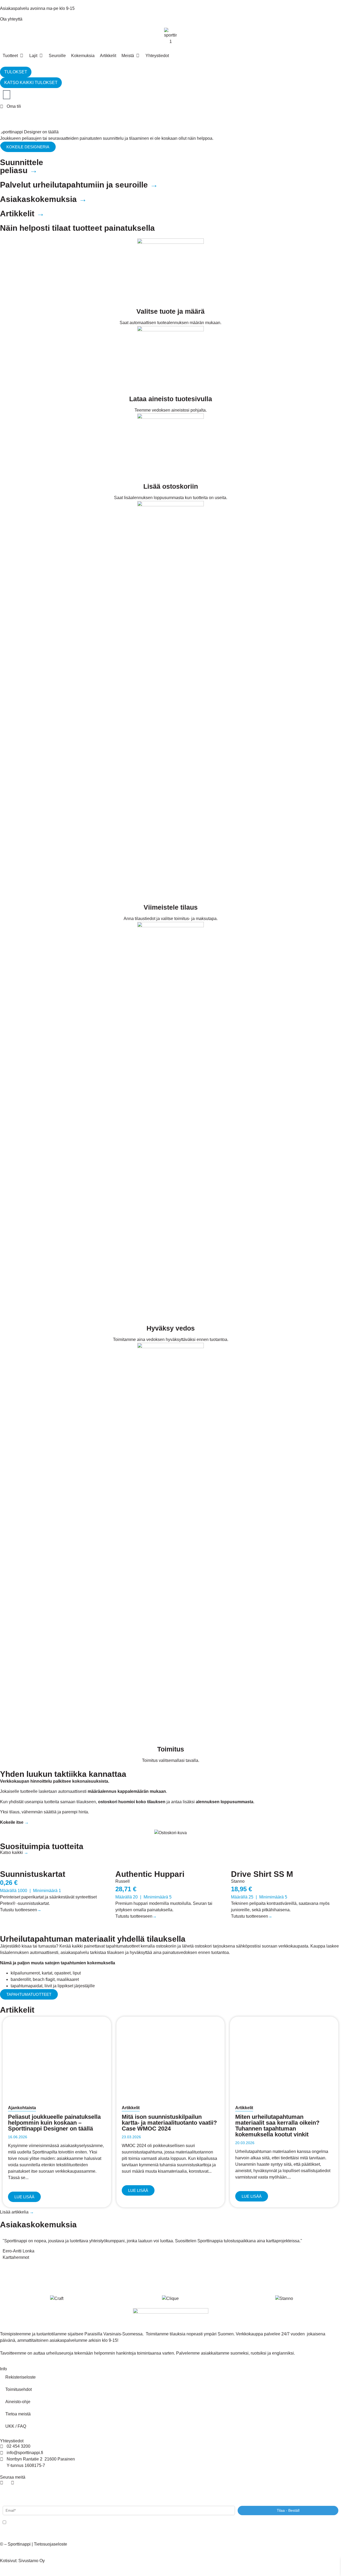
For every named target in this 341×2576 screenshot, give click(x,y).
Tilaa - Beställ (288, 2510)
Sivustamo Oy (32, 2561)
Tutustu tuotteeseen (21, 1910)
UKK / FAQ (16, 2426)
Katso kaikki (14, 1852)
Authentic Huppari (150, 1874)
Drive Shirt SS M (262, 1874)
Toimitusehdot (19, 2389)
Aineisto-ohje (18, 2402)
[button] (22, 56)
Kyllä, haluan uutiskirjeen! (27, 2523)
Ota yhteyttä (11, 19)
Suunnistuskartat (33, 1874)
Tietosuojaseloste (50, 2544)
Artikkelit (131, 2108)
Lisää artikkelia (17, 2212)
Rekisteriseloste (21, 2377)
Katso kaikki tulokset (31, 83)
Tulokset (16, 72)
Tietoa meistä (18, 2414)
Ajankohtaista (22, 2108)
